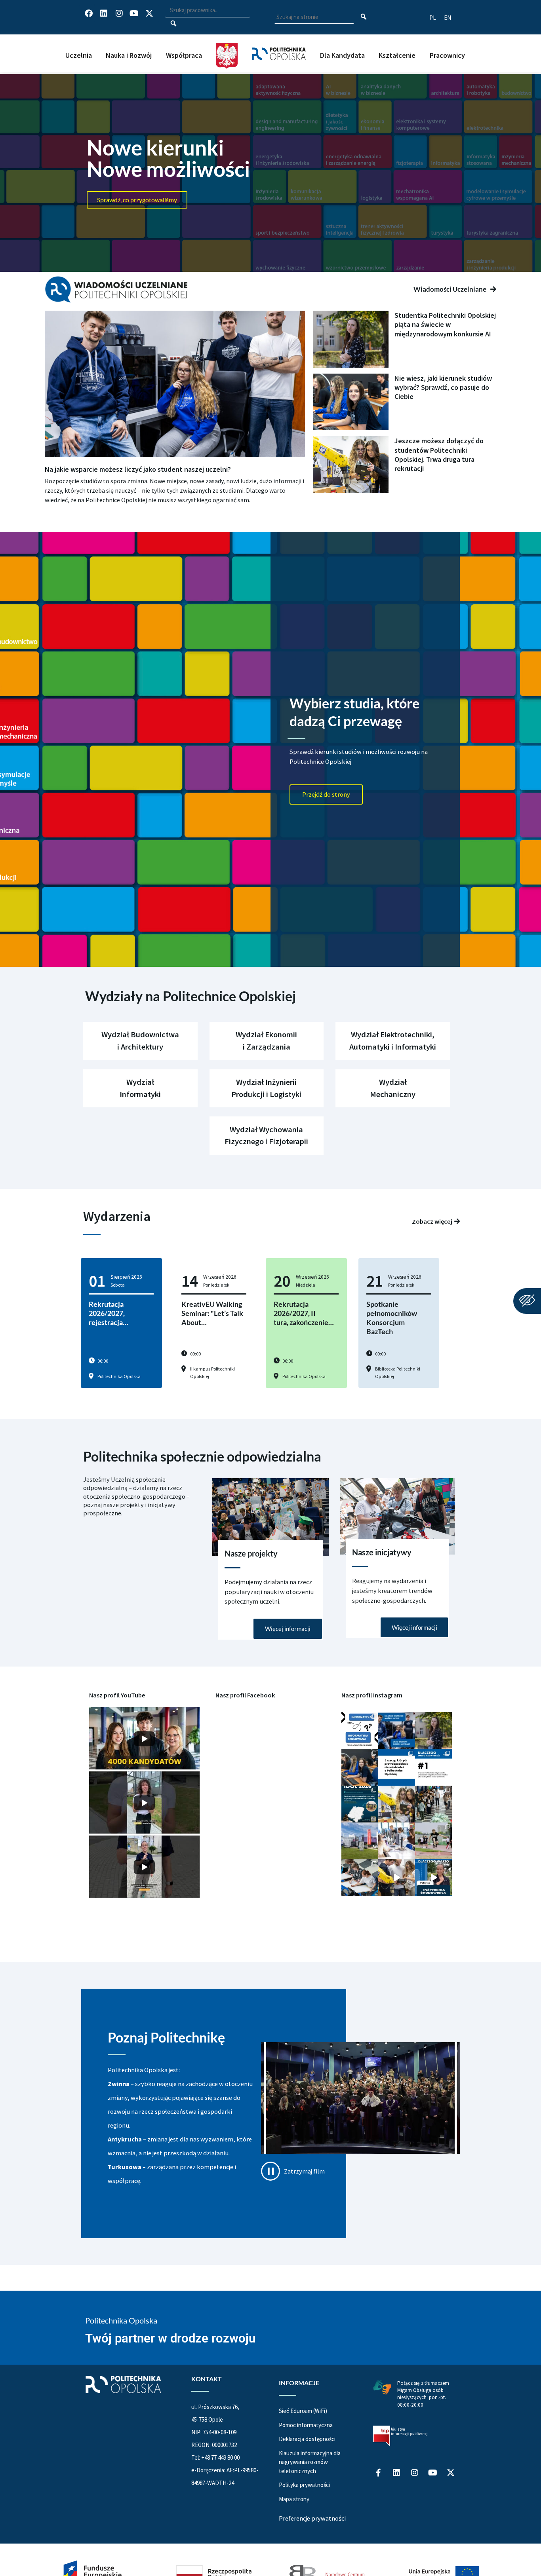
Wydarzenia (117, 1216)
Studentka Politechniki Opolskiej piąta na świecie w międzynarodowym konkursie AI (445, 325)
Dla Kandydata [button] (342, 55)
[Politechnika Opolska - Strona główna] (279, 46)
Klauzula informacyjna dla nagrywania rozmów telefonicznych (310, 2462)
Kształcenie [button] (397, 55)
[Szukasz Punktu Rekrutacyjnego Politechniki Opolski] (360, 1841)
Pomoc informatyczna (306, 2425)
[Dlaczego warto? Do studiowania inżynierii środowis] (433, 1878)
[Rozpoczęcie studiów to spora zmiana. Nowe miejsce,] (397, 1730)
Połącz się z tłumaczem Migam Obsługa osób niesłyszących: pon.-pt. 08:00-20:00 (423, 2394)
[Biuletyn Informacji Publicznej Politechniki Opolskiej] (400, 2436)
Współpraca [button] (184, 55)
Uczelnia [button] (79, 55)
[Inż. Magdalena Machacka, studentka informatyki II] (433, 1730)
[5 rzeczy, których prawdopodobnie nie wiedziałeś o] (397, 1767)
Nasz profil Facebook (245, 1695)
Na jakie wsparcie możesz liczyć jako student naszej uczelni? (138, 469)
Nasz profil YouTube (117, 1695)
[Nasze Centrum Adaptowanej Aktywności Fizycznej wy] (360, 1804)
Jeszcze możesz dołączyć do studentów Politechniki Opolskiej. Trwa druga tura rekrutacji (439, 455)
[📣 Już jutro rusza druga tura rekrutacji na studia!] (433, 1767)
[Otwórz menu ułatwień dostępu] (527, 1301)
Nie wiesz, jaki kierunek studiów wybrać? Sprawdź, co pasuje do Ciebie (443, 387)
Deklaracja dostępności (307, 2439)
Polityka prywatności (304, 2485)
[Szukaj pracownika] (173, 24)
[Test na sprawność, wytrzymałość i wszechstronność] (433, 1841)
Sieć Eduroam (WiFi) (303, 2411)
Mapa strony (294, 2499)
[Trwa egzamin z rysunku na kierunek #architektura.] (360, 1878)
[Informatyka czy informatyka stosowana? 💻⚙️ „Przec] (360, 1730)
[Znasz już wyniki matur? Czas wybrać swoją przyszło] (397, 1878)
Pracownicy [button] (447, 55)
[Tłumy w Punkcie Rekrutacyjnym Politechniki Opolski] (433, 1804)
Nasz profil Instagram (372, 1695)
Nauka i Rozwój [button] (129, 55)
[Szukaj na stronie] (364, 17)
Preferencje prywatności (312, 2518)
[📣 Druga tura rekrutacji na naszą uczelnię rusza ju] (397, 1804)
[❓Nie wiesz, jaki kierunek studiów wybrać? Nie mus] (360, 1767)
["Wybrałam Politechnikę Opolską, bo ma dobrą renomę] (397, 1841)
